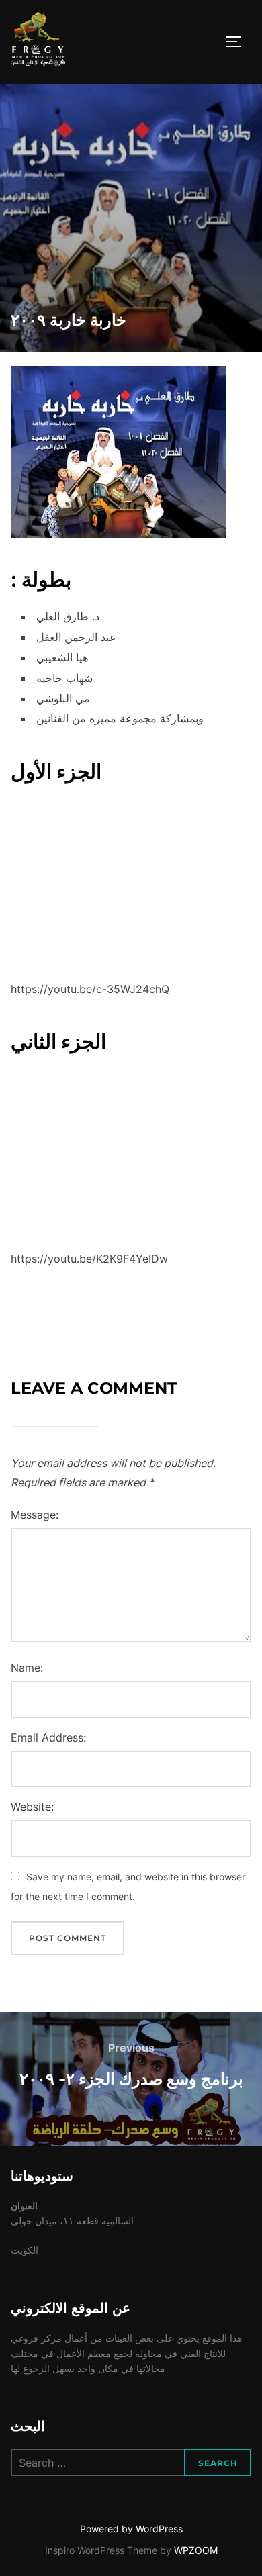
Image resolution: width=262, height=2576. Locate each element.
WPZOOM (196, 2550)
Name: (27, 1668)
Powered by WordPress (131, 2529)
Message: (35, 1515)
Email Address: (48, 1737)
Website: (32, 1807)
